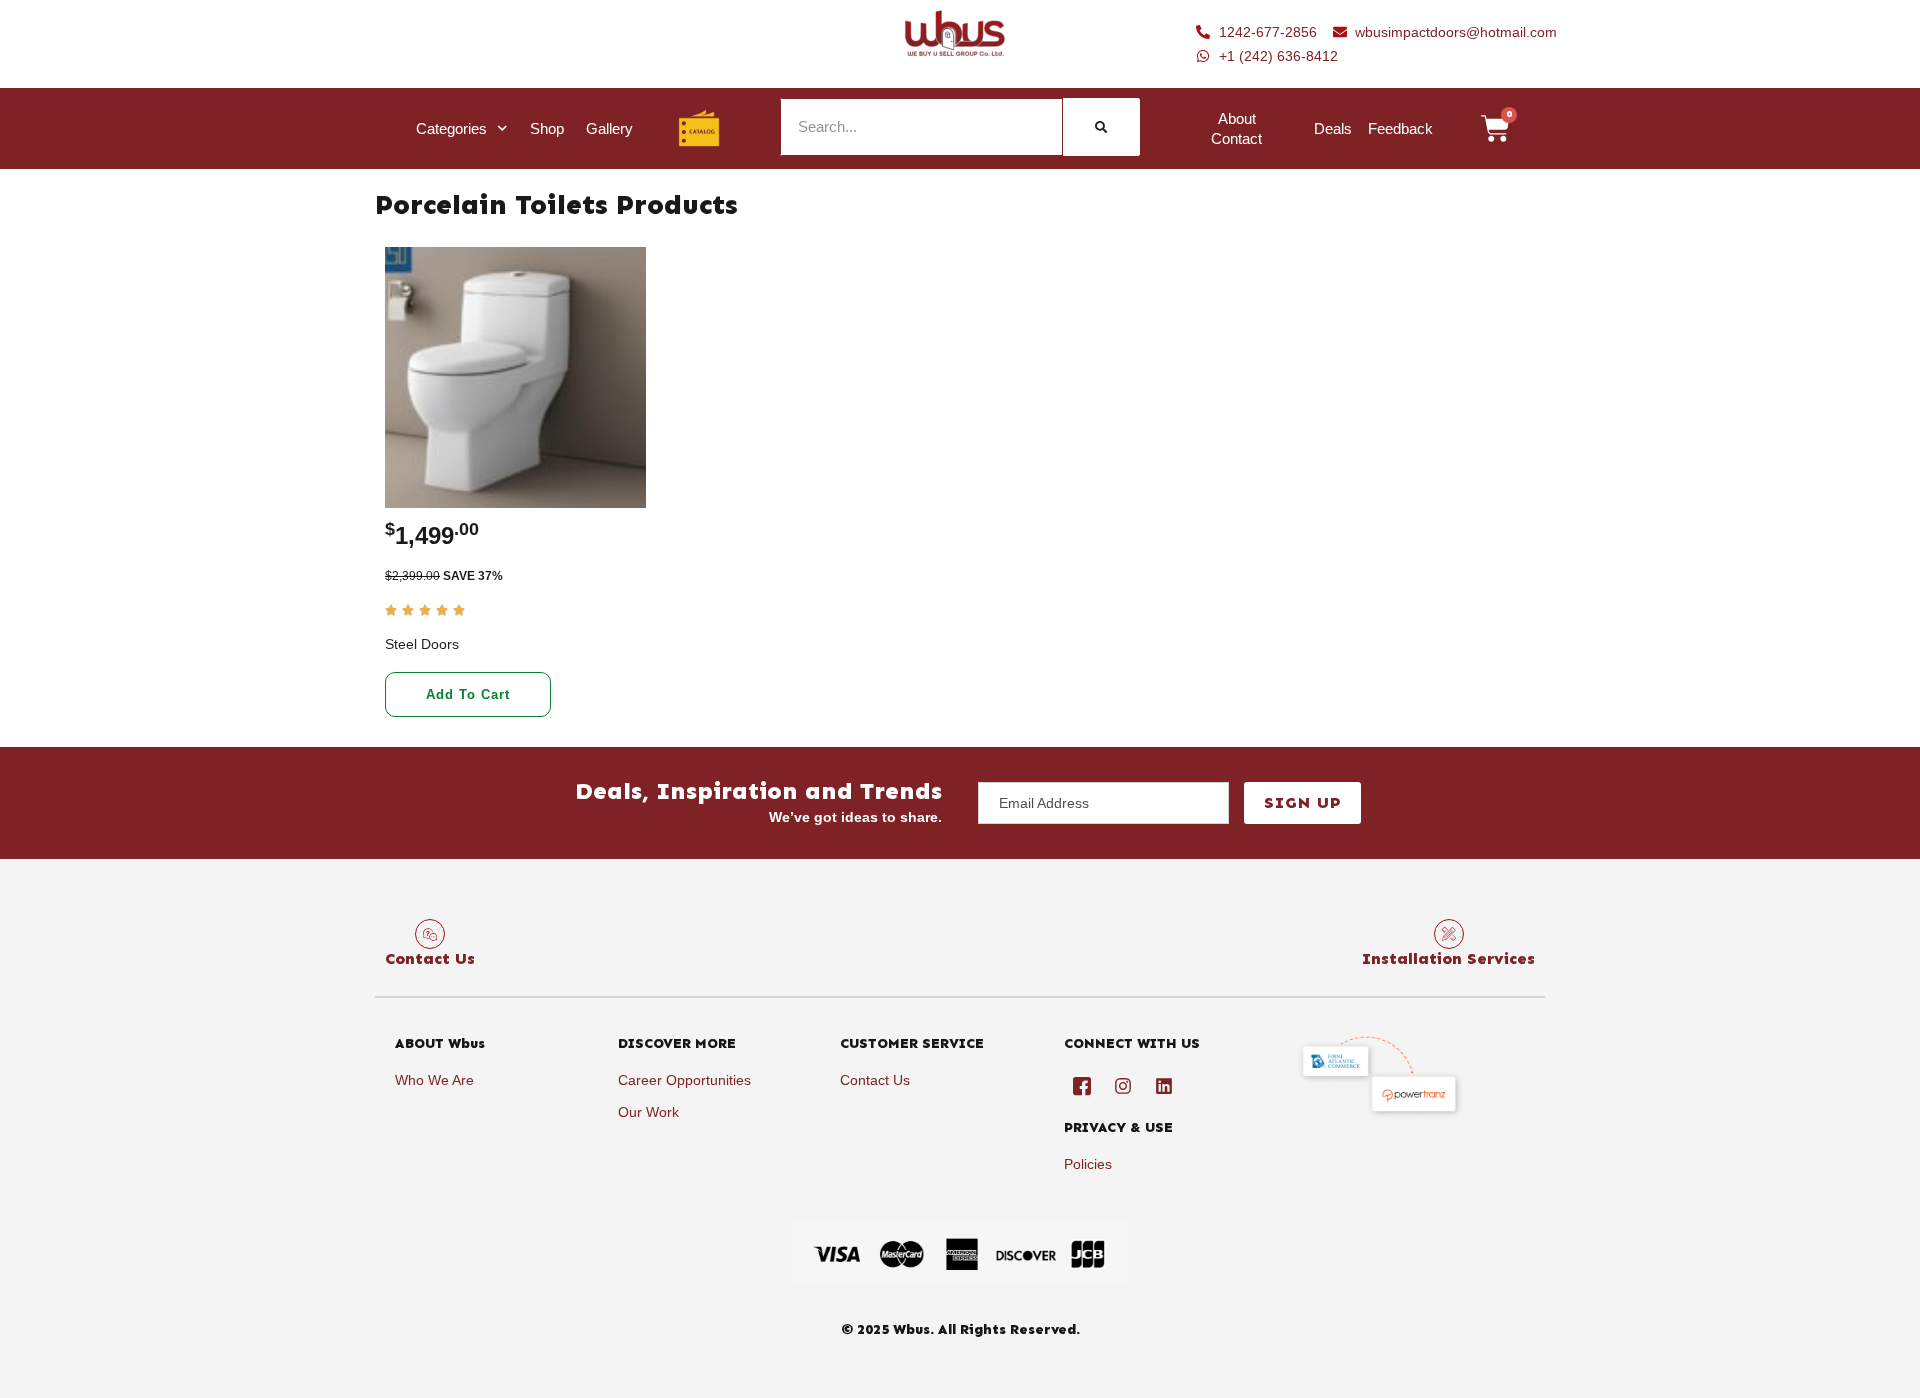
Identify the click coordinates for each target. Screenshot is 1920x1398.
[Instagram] (1123, 1086)
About (1237, 118)
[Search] (1101, 127)
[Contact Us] (430, 934)
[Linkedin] (1164, 1086)
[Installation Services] (1449, 934)
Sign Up (1302, 802)
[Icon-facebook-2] (1082, 1086)
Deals (1333, 128)
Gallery (609, 128)
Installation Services (1448, 958)
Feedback (1400, 128)
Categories (451, 128)
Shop (547, 128)
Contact (1236, 138)
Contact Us (430, 958)
